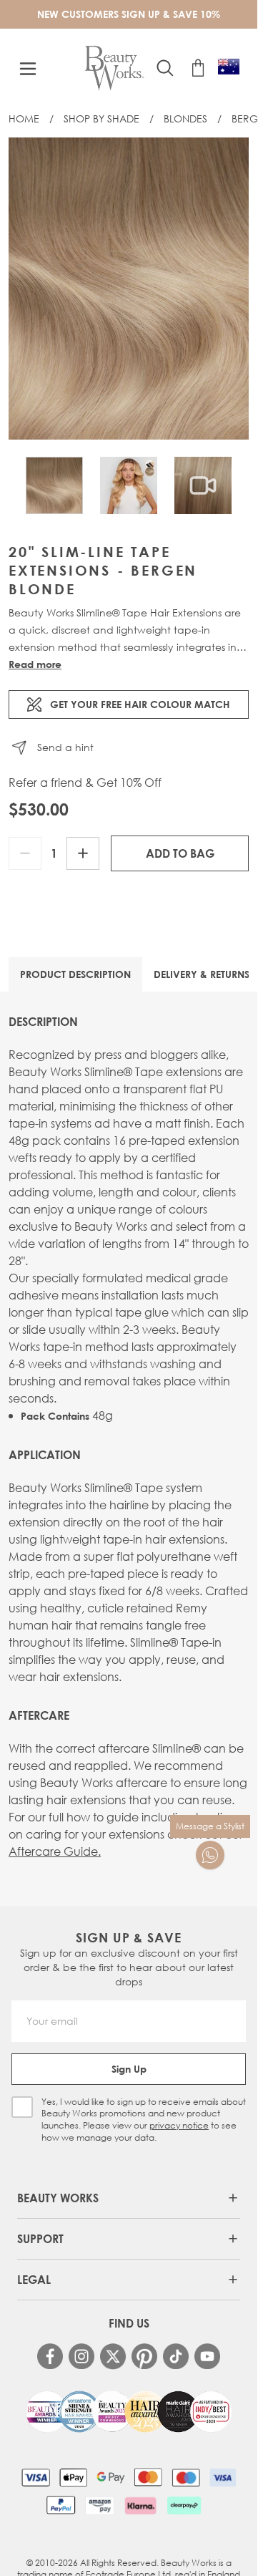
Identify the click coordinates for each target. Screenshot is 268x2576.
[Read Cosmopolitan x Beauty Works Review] (129, 2412)
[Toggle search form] (165, 68)
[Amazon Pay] (100, 2505)
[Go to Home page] (115, 68)
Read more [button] (35, 664)
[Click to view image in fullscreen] (129, 289)
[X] (113, 2357)
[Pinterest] (144, 2356)
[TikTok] (176, 2356)
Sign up (129, 2069)
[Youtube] (207, 2356)
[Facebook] (50, 2356)
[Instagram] (81, 2356)
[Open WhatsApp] (210, 1855)
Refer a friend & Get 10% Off (85, 783)
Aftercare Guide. (55, 1851)
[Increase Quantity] (83, 853)
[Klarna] (140, 2505)
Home (24, 118)
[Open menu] (28, 69)
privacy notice (179, 2125)
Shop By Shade (101, 118)
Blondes (185, 118)
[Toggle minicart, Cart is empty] (198, 68)
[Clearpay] (184, 2505)
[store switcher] (229, 67)
